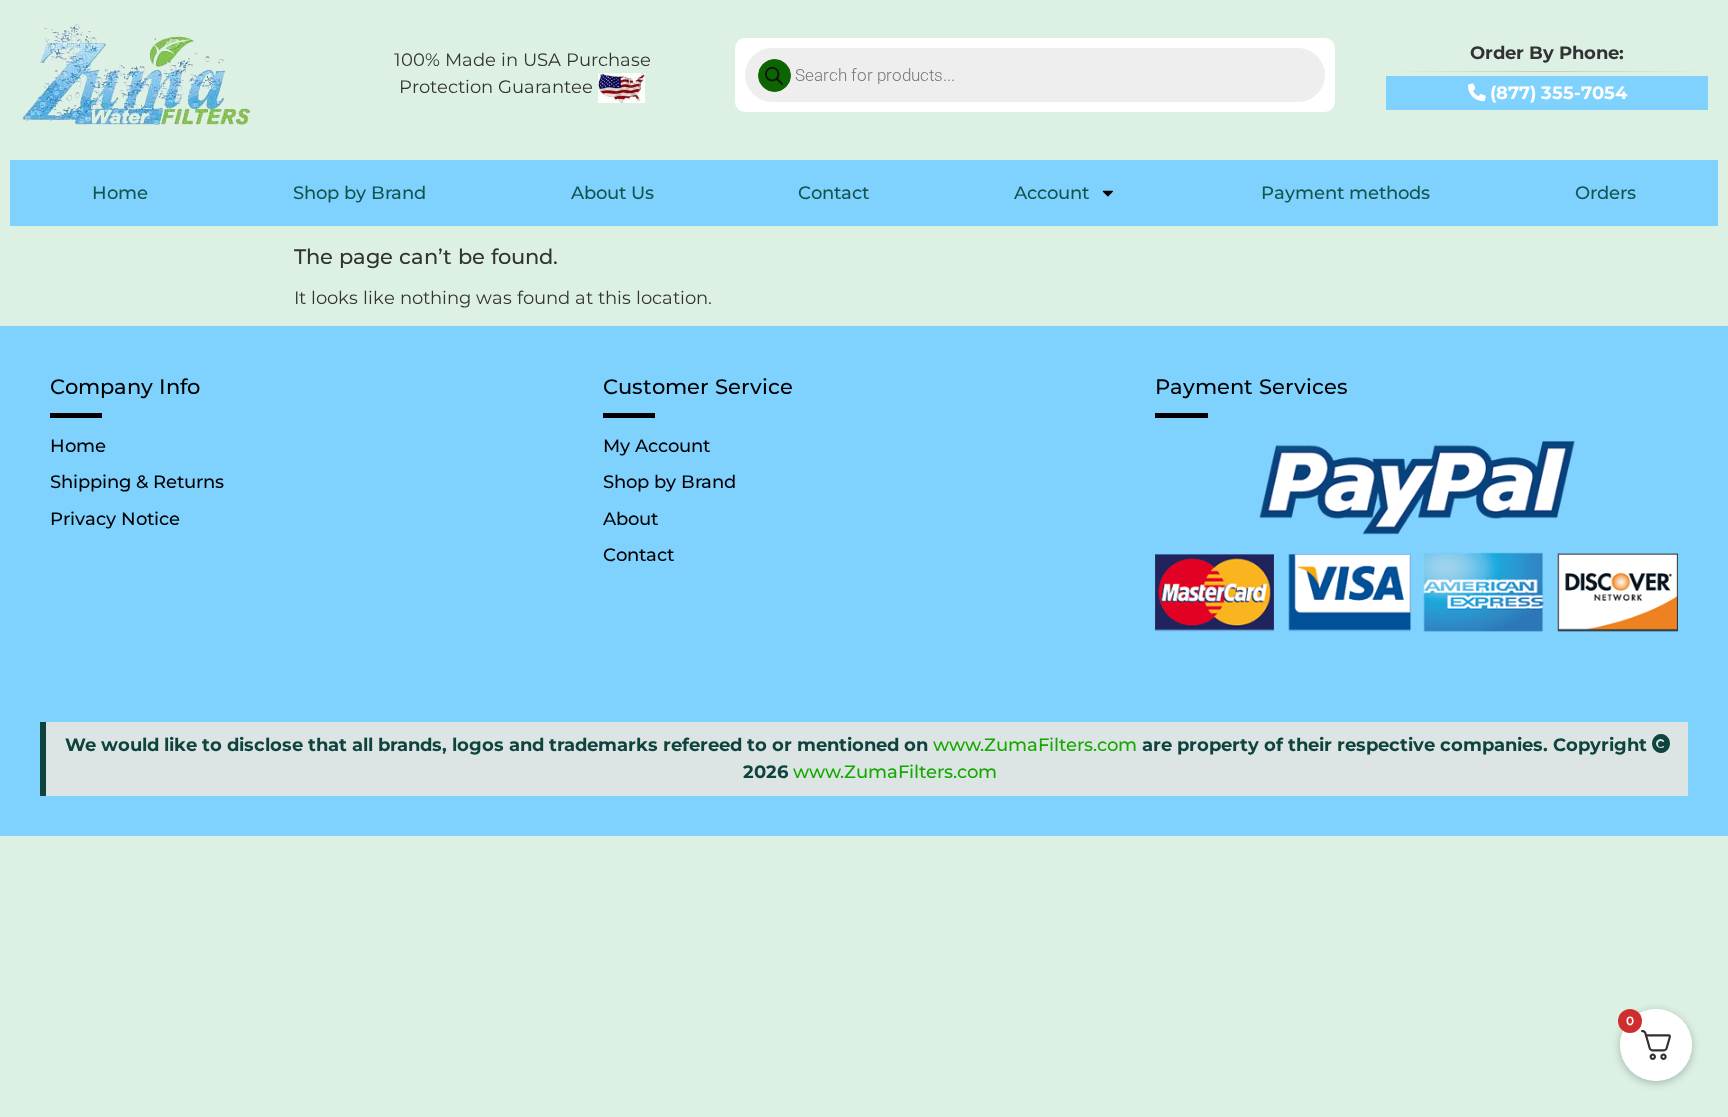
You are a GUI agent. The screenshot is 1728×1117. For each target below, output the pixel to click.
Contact (833, 192)
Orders (1605, 192)
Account (1051, 192)
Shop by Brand (359, 192)
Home (120, 192)
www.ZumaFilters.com (1035, 744)
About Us (612, 192)
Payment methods (1345, 192)
